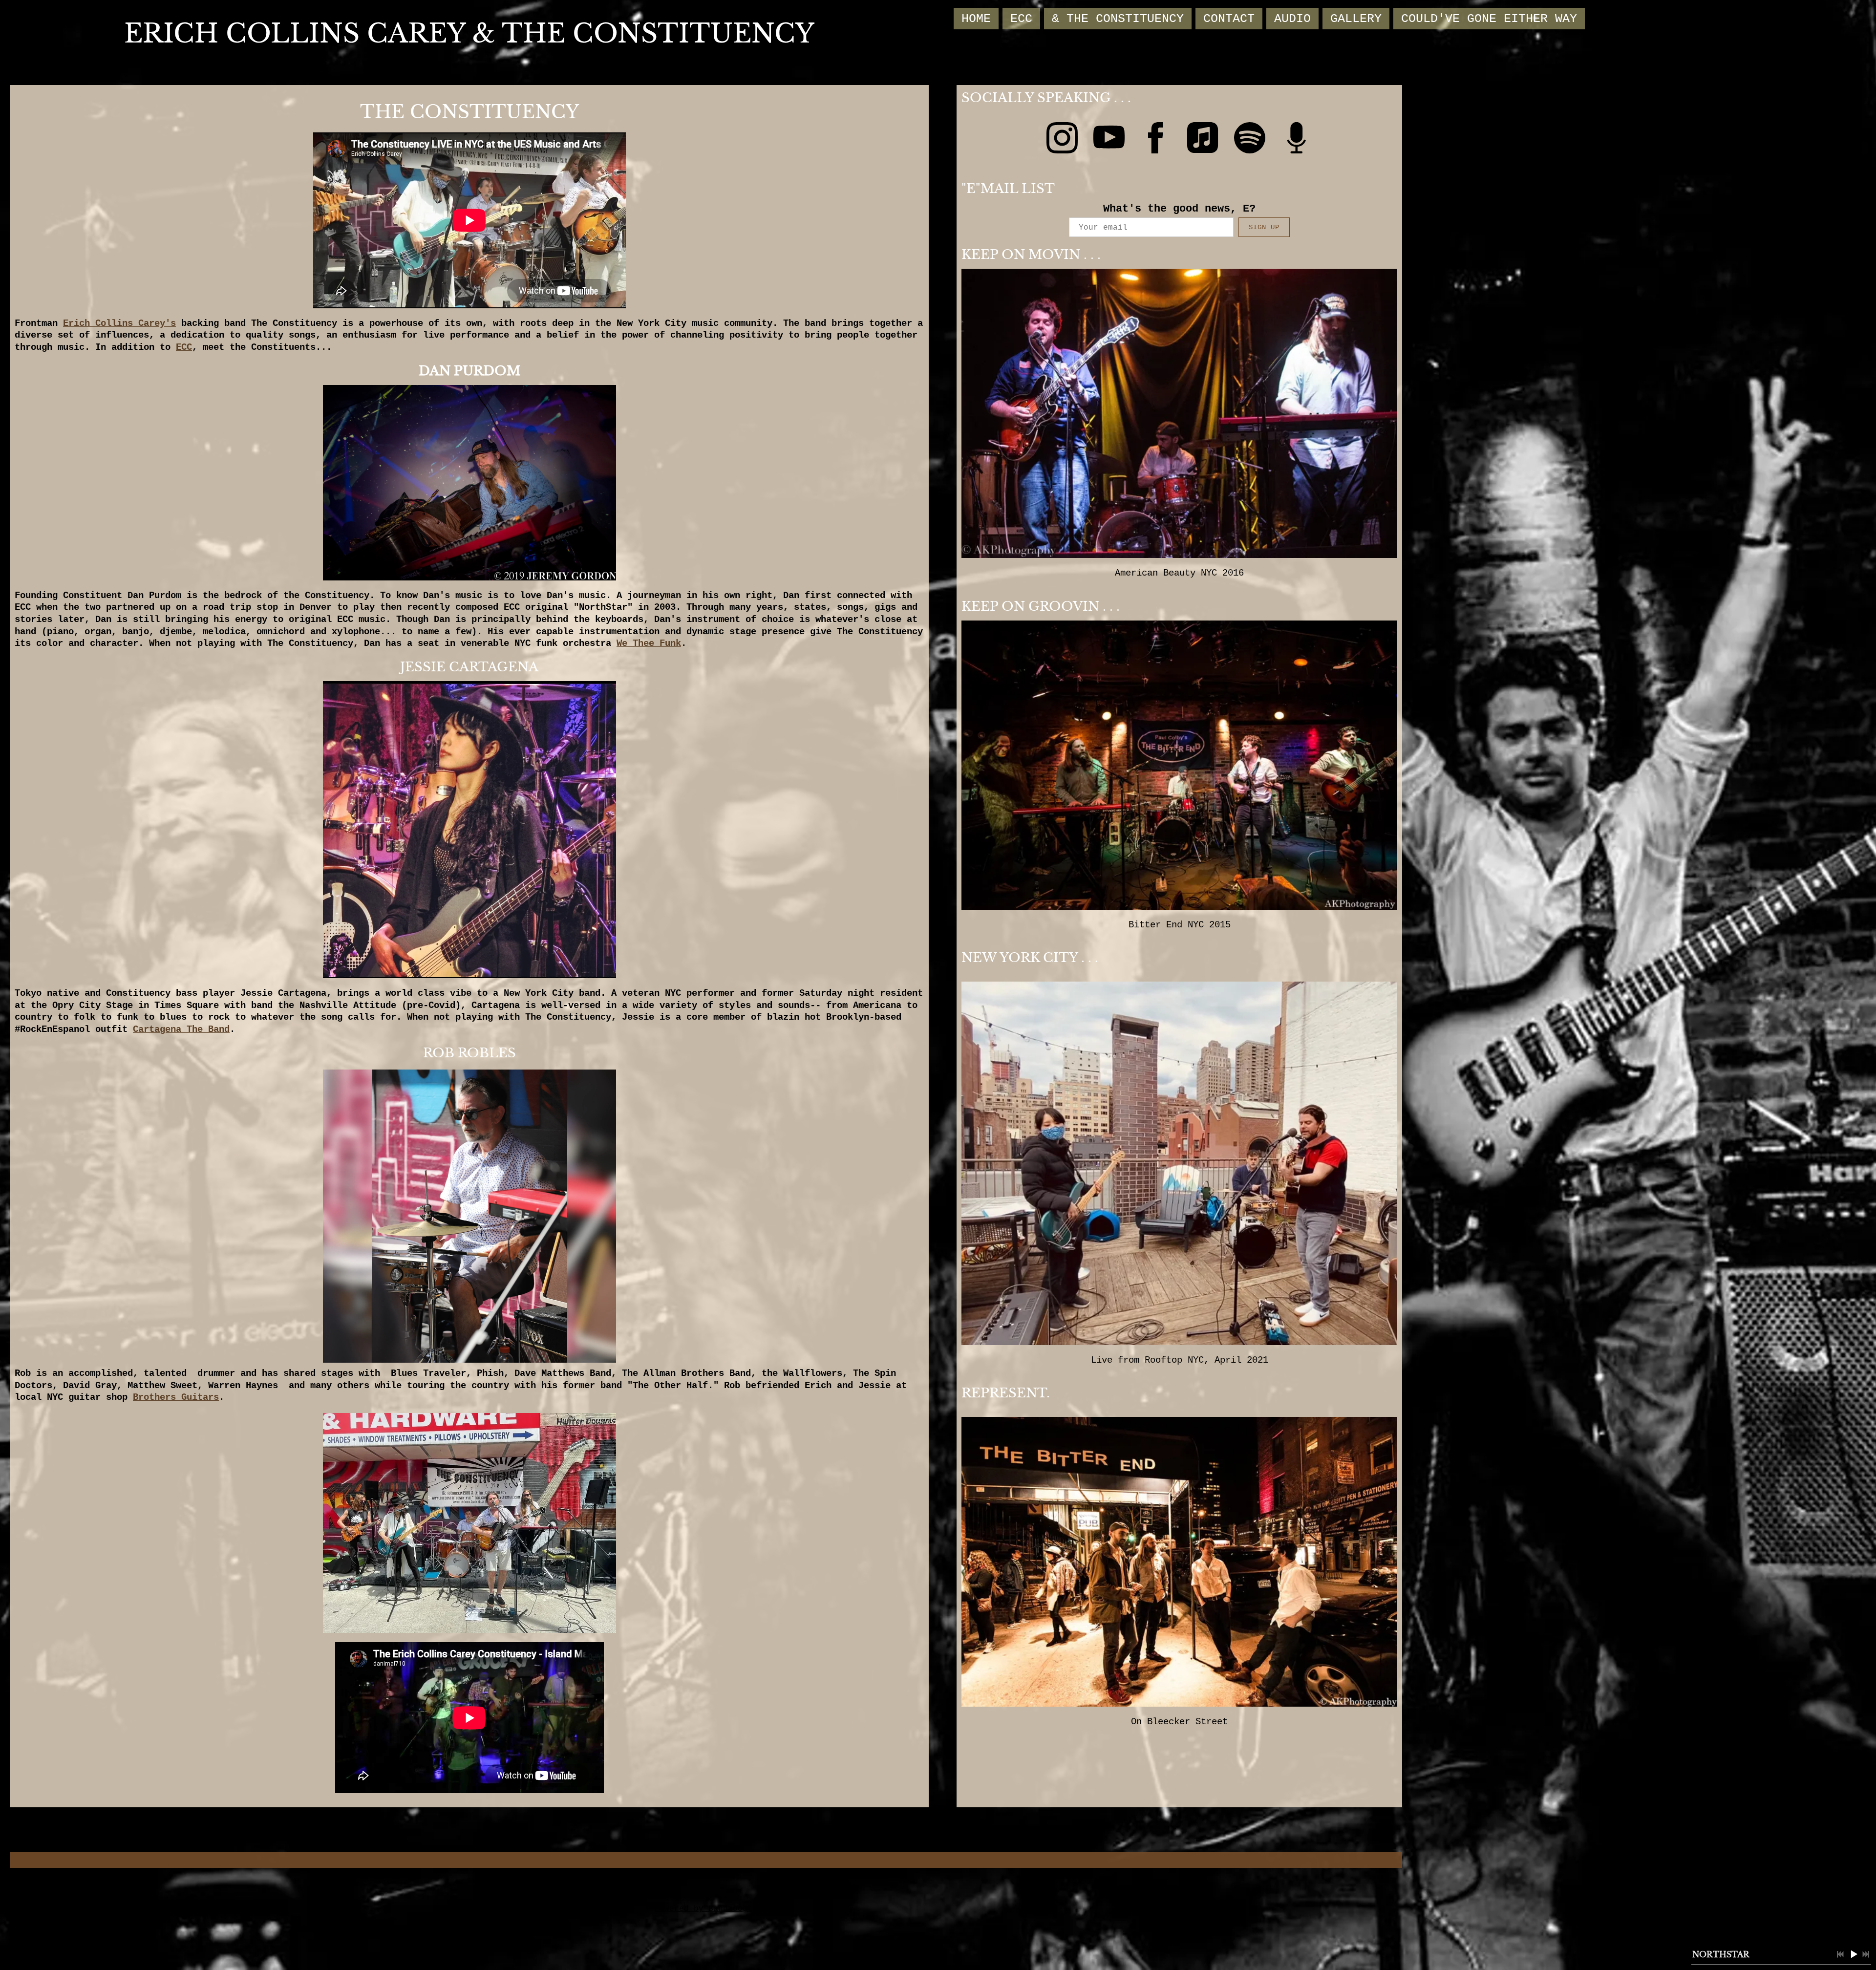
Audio (1292, 19)
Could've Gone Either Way (1489, 19)
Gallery (1356, 19)
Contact (1229, 19)
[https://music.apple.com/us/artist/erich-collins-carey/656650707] (1203, 140)
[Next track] (1866, 1954)
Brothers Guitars (176, 1397)
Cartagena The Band (181, 1029)
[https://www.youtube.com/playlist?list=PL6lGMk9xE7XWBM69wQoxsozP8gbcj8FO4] (1109, 140)
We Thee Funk (649, 643)
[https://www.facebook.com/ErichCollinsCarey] (1156, 140)
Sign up (1264, 227)
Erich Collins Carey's (119, 323)
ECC (1021, 19)
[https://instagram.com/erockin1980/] (1062, 140)
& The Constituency (1118, 19)
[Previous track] (1840, 1954)
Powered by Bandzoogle (706, 1909)
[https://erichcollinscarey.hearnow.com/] (1297, 140)
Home (976, 19)
